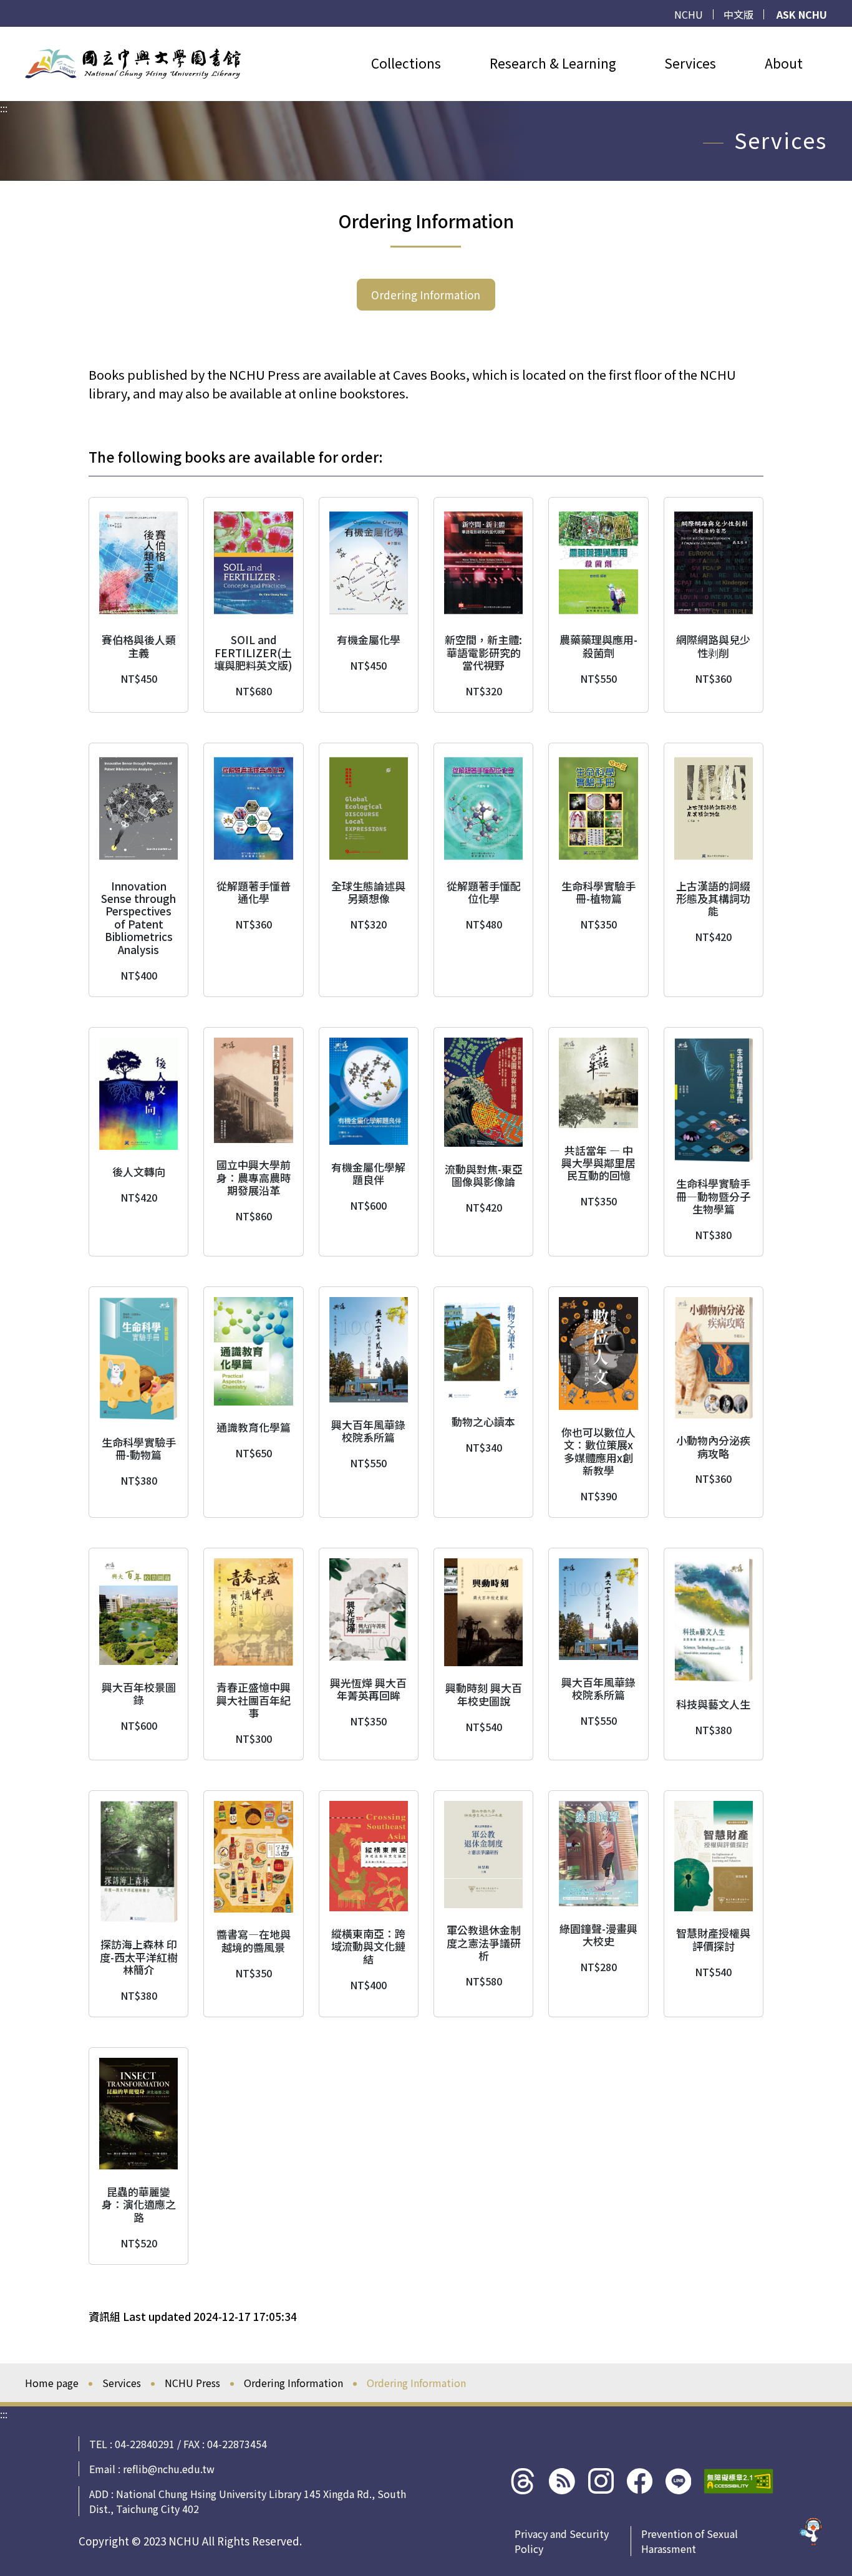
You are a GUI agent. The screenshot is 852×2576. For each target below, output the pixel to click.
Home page (52, 2383)
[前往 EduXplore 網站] (811, 2534)
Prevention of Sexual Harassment (690, 2541)
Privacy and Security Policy (562, 2541)
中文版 (738, 14)
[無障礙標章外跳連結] (739, 2481)
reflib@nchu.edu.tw (169, 2469)
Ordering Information (426, 295)
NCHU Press (192, 2383)
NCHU (689, 14)
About (784, 63)
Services (690, 63)
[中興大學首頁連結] (133, 64)
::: (4, 34)
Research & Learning (553, 63)
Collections (406, 63)
